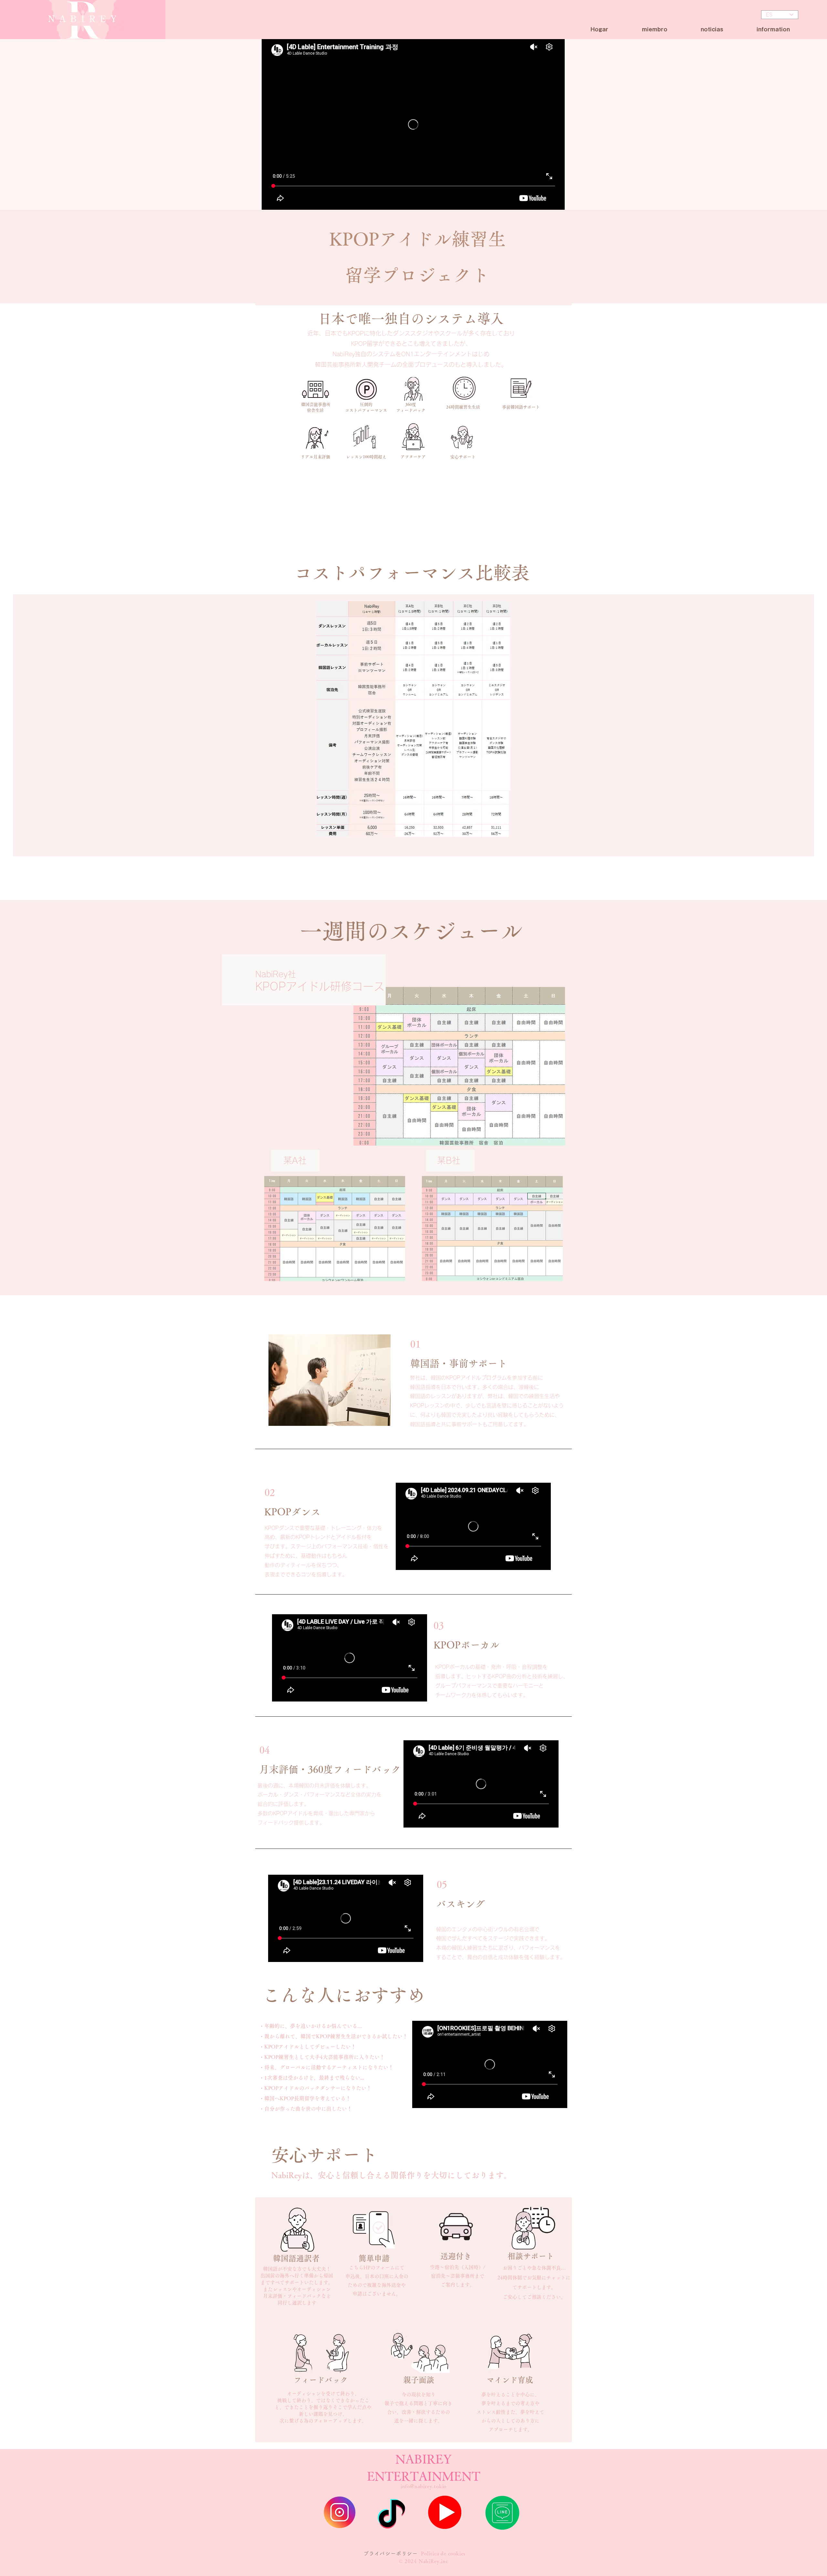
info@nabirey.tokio (424, 2486)
